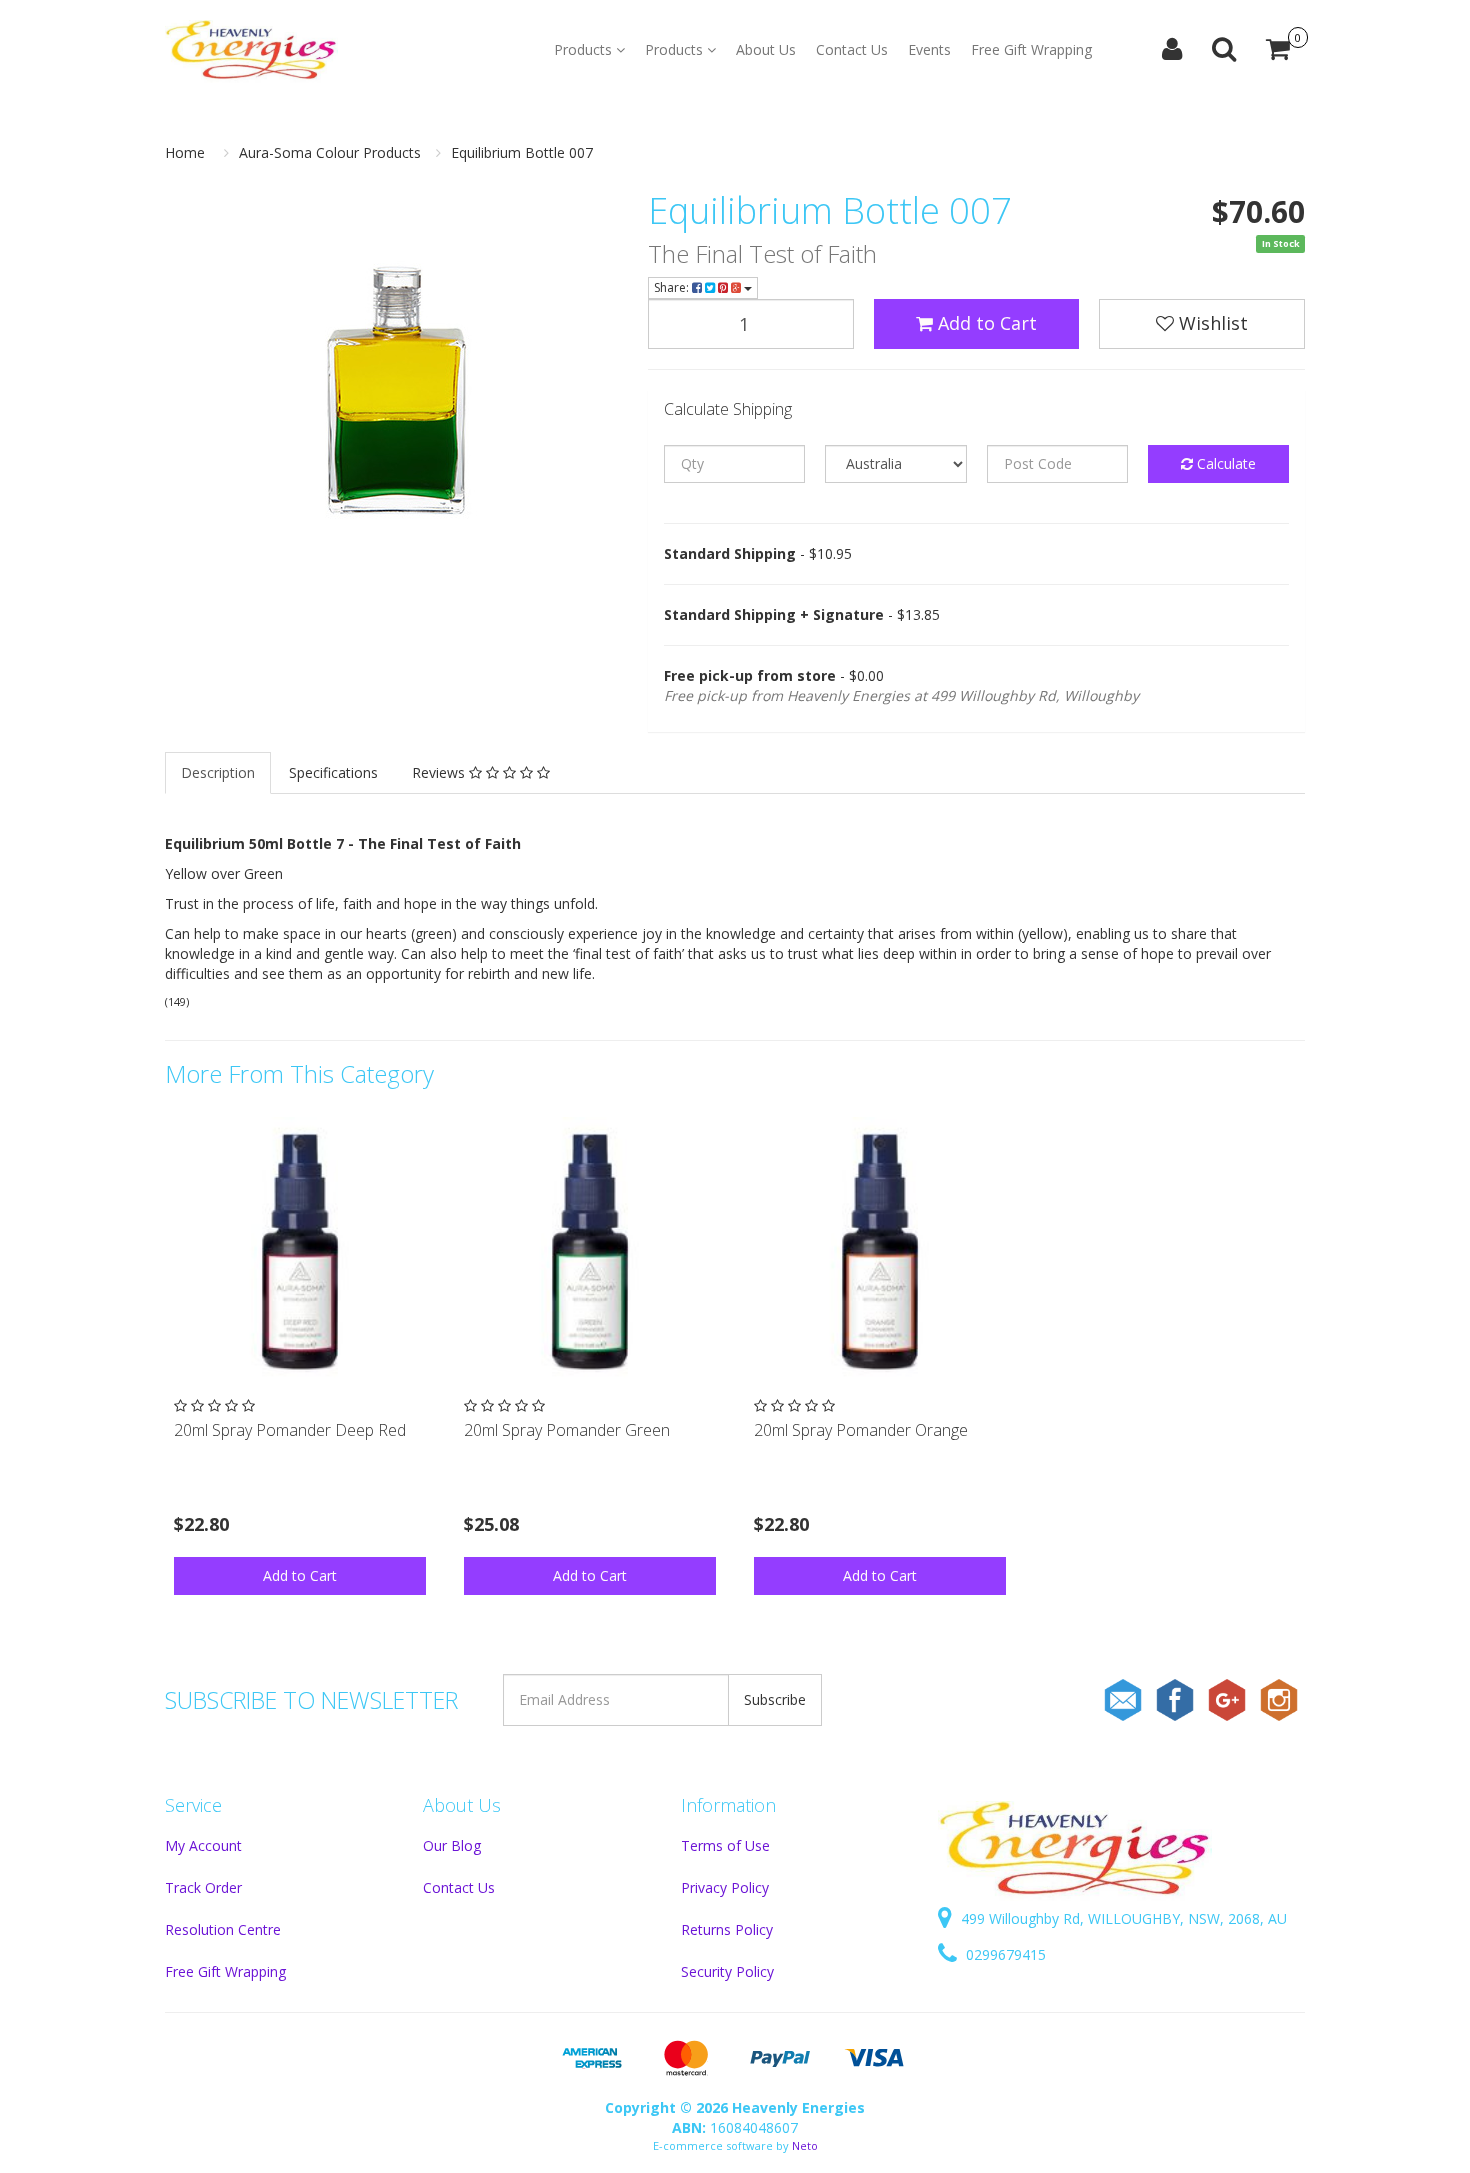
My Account (203, 1845)
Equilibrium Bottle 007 (522, 152)
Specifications (333, 772)
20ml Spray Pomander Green (567, 1430)
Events (929, 49)
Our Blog (452, 1845)
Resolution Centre (223, 1929)
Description (218, 772)
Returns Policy (727, 1929)
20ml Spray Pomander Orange (861, 1430)
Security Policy (727, 1971)
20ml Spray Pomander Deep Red (290, 1430)
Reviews (440, 772)
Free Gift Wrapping (1031, 49)
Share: (673, 287)
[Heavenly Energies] (251, 50)
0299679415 (1004, 1954)
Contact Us (852, 49)
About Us (766, 49)
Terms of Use (725, 1845)
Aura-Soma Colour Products (330, 152)
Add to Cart (985, 323)
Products (585, 49)
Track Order (203, 1887)
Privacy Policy (725, 1887)
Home (185, 152)
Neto (805, 2145)
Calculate (1224, 463)
